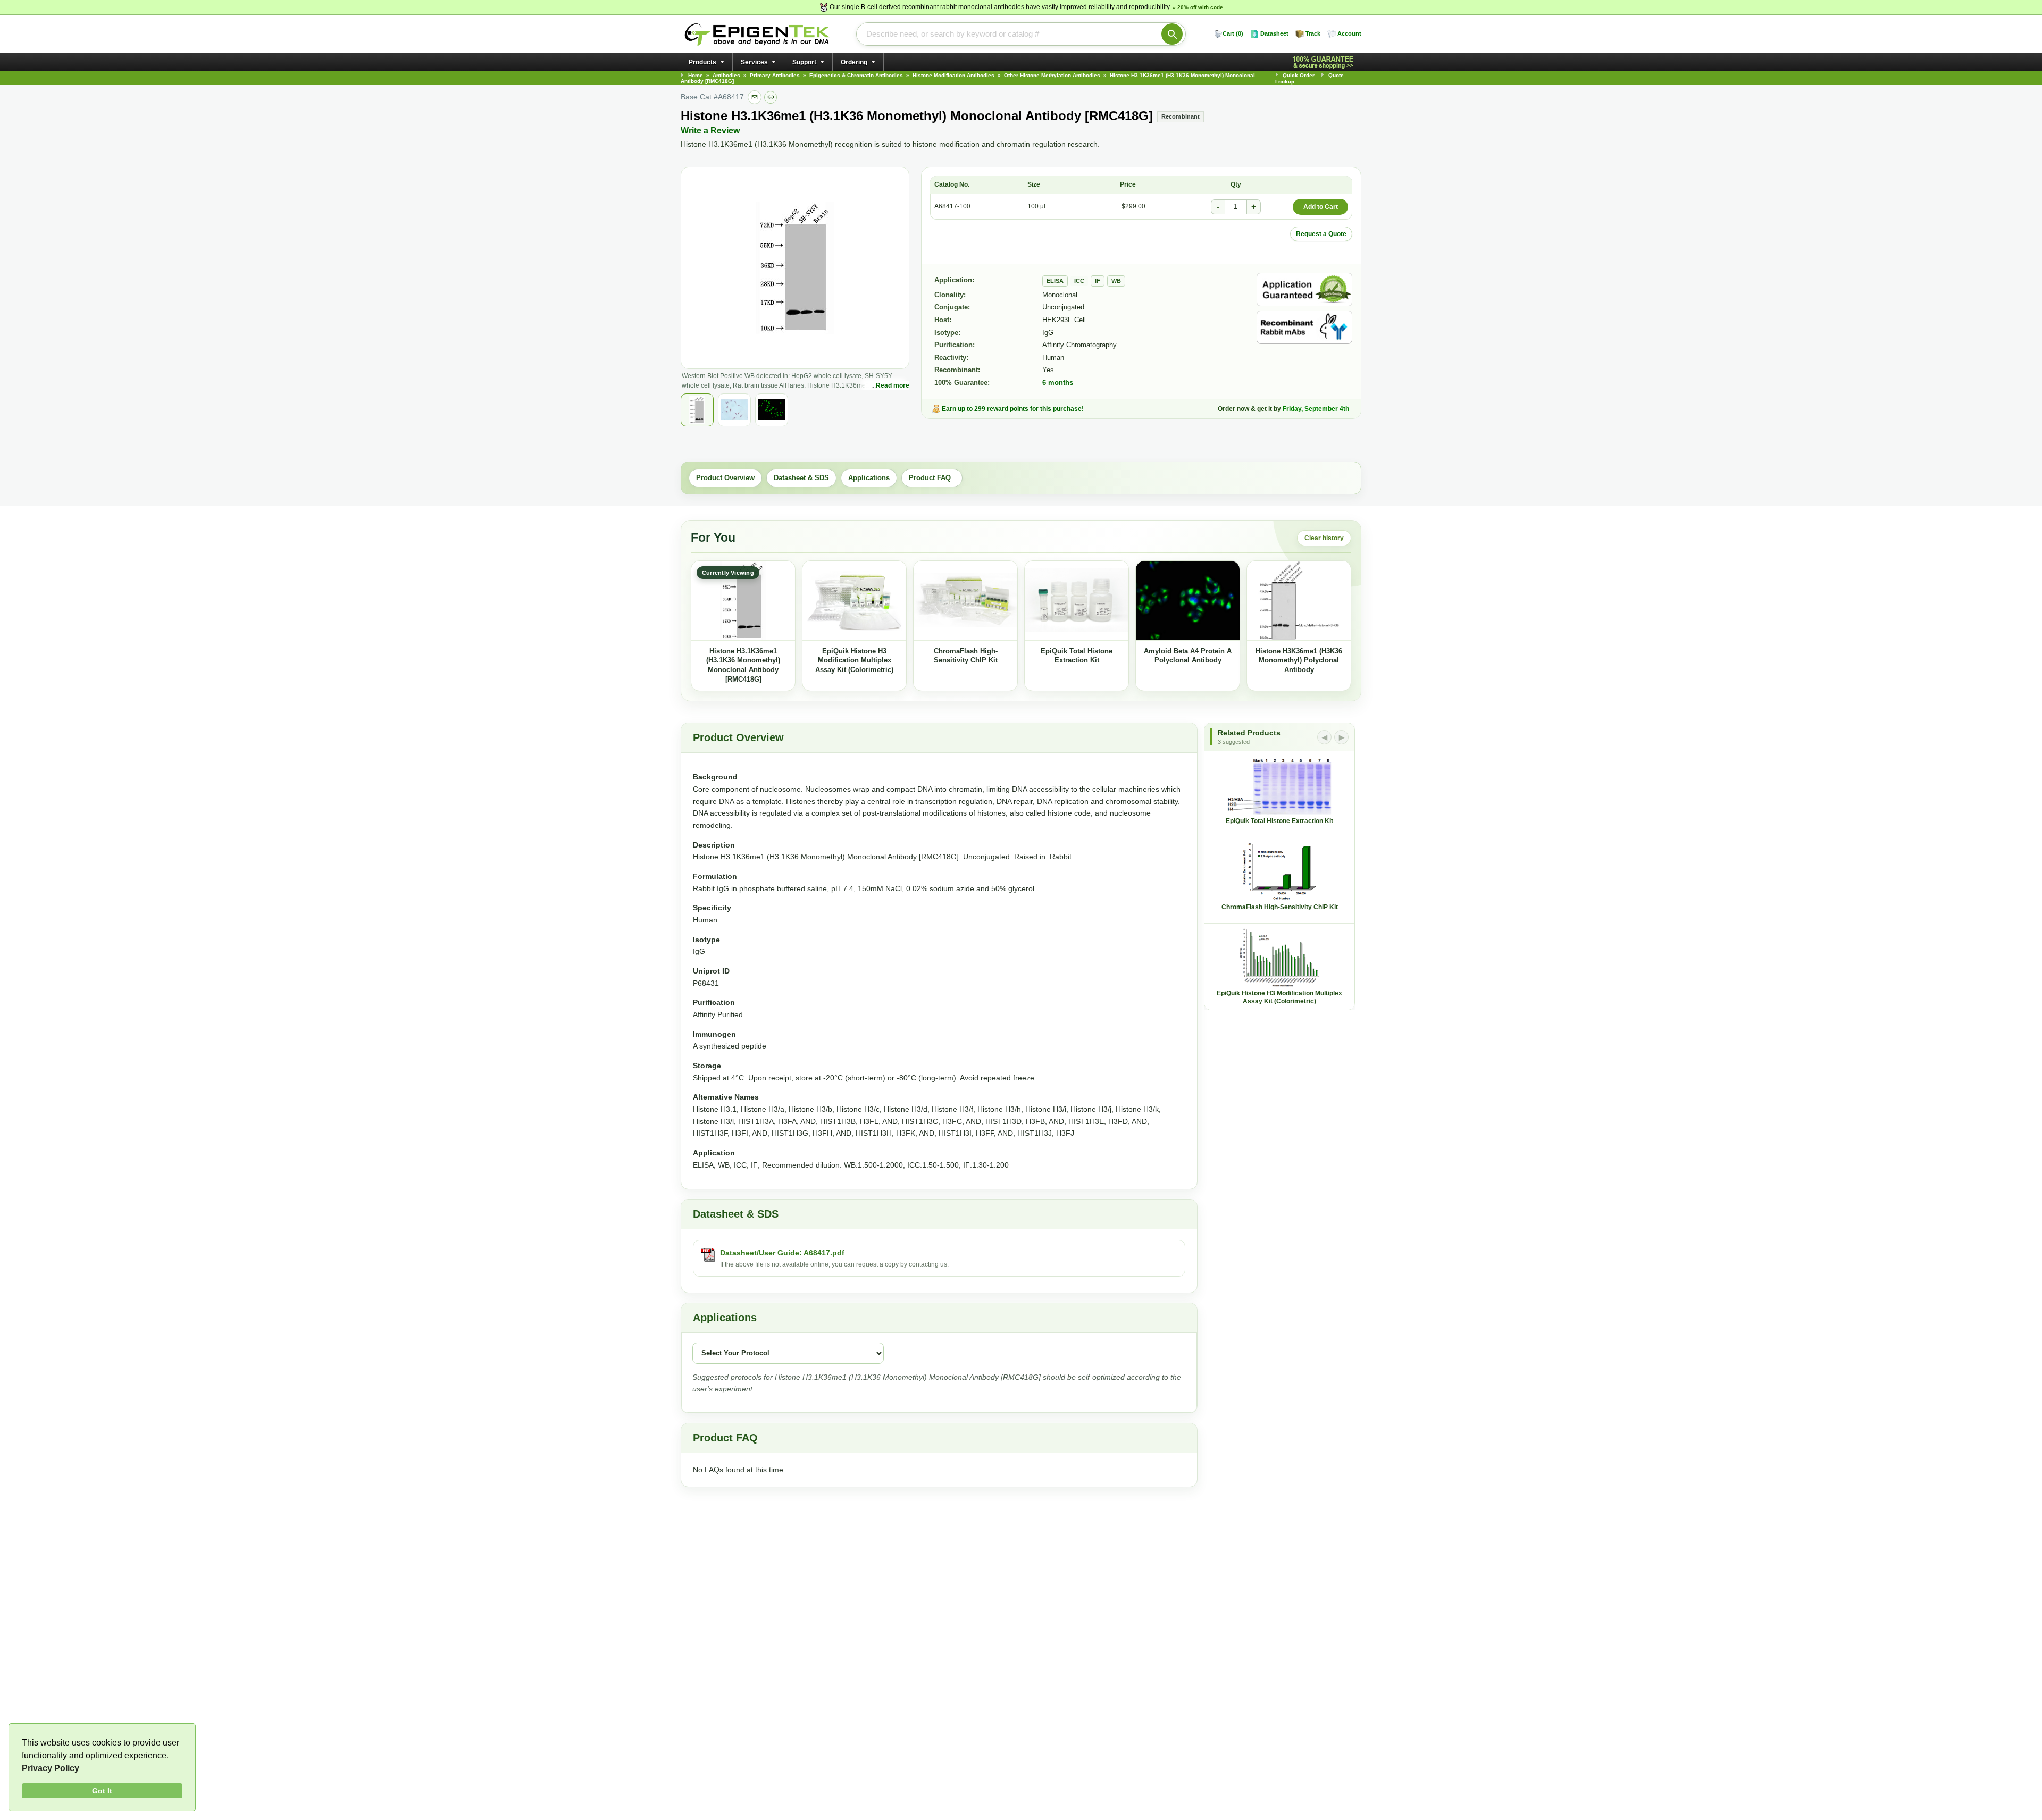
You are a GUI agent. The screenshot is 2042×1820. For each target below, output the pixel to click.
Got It (102, 1791)
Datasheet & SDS (801, 478)
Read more (893, 385)
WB (1116, 281)
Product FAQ (932, 478)
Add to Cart (1321, 207)
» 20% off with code (1198, 7)
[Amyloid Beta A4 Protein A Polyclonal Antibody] (1188, 601)
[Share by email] (755, 97)
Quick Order (1299, 75)
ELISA (1055, 281)
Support (804, 62)
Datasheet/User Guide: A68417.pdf (782, 1253)
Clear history (1324, 538)
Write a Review (710, 131)
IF (1098, 281)
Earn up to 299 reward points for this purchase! (1013, 409)
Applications (869, 478)
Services (754, 62)
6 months (1058, 383)
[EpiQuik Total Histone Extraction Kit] (1077, 601)
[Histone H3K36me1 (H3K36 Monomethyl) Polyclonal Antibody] (1299, 601)
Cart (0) (1233, 33)
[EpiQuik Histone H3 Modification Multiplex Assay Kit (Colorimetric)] (854, 601)
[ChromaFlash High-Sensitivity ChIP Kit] (965, 601)
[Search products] (1172, 34)
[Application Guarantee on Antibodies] (1304, 290)
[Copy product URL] (771, 97)
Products (702, 62)
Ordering (854, 62)
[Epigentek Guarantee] (1325, 62)
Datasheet (1274, 33)
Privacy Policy (51, 1768)
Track (1313, 33)
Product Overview (725, 478)
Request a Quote (1321, 234)
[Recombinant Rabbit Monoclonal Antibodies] (1304, 327)
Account (1349, 33)
